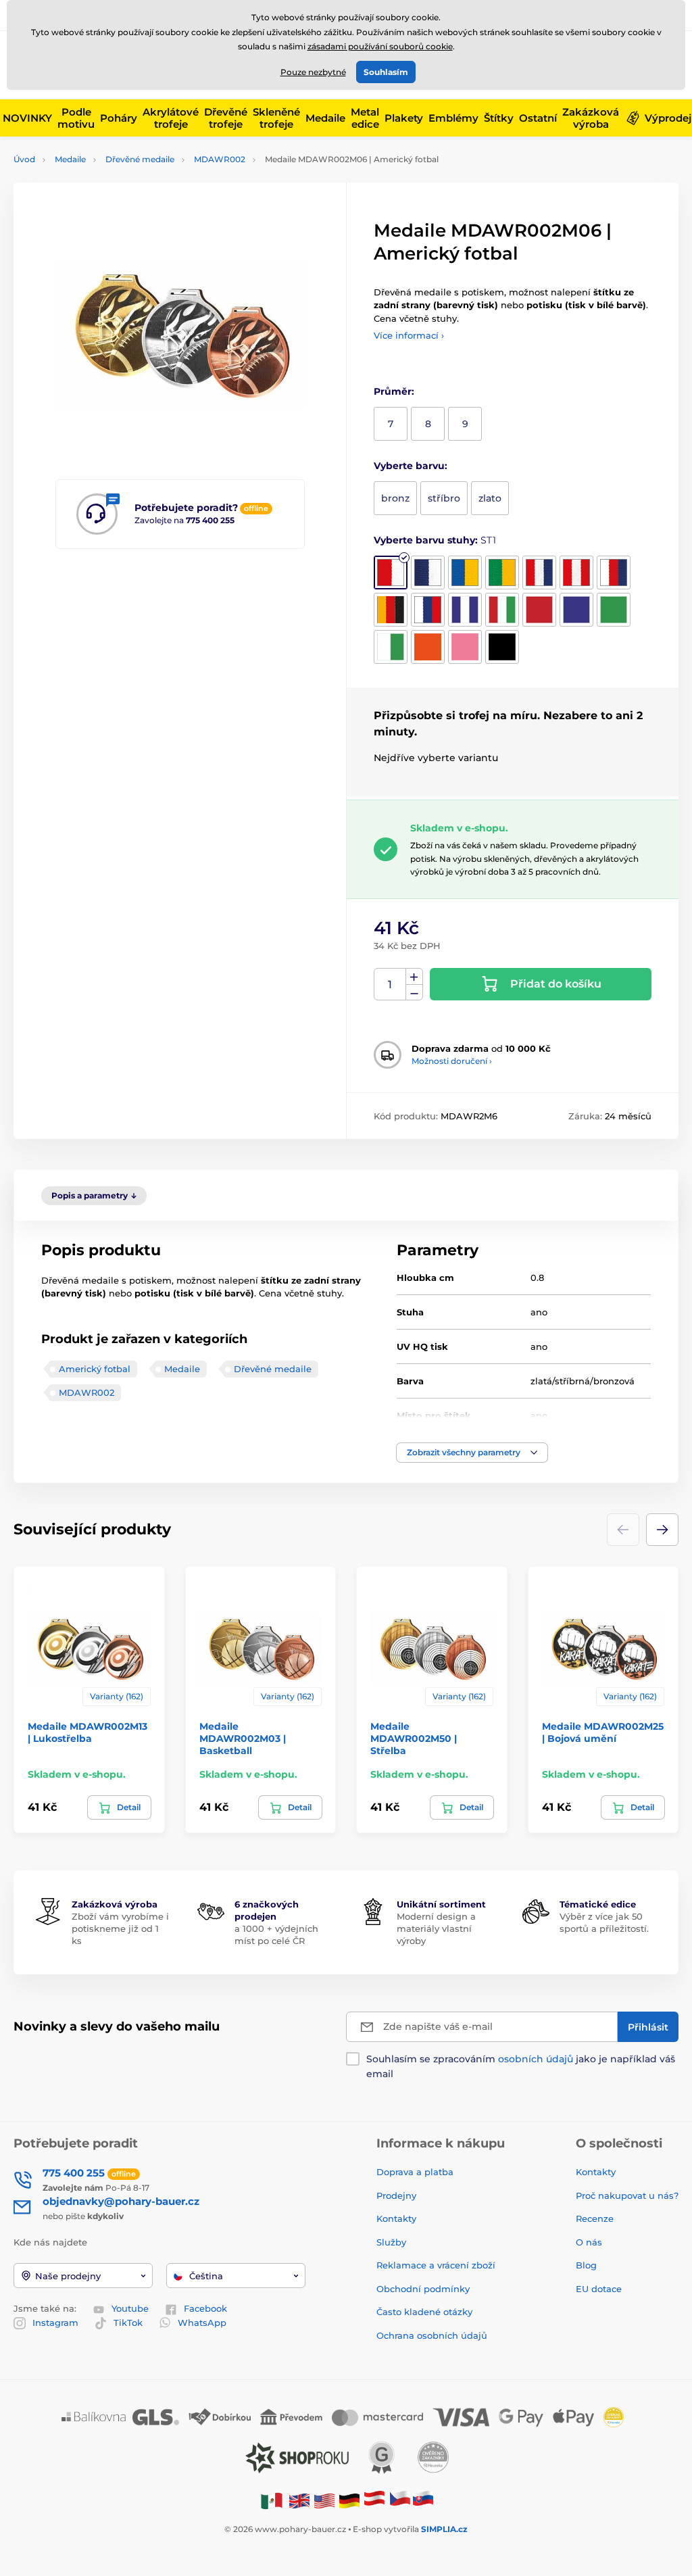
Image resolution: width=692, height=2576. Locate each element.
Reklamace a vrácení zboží (437, 2265)
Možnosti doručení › (452, 1061)
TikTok (128, 2323)
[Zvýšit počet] (414, 977)
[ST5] (539, 573)
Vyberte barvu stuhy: (435, 540)
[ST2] (428, 573)
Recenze (595, 2218)
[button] (472, 1453)
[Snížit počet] (414, 993)
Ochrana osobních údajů (432, 2335)
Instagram (55, 2323)
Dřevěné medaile (140, 159)
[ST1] (391, 573)
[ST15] (391, 647)
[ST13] (576, 610)
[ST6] (576, 573)
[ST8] (391, 610)
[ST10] (465, 610)
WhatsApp (202, 2323)
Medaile (70, 159)
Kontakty (396, 2218)
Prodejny (396, 2195)
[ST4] (502, 573)
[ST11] (502, 610)
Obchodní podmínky (423, 2289)
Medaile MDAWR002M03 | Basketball (243, 1739)
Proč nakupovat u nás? (627, 2195)
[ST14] (614, 610)
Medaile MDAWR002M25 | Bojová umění (603, 1732)
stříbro (444, 498)
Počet (390, 985)
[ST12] (539, 610)
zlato (490, 498)
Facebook (205, 2308)
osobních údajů (536, 2059)
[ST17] (428, 647)
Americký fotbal (95, 1369)
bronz (395, 498)
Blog (586, 2265)
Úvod (24, 159)
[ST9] (428, 610)
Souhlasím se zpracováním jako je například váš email (521, 2066)
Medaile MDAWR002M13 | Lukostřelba (88, 1732)
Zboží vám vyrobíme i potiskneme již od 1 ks (120, 1928)
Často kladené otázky (424, 2312)
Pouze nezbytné (313, 72)
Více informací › (409, 335)
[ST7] (614, 573)
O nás (589, 2242)
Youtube (130, 2308)
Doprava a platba (415, 2172)
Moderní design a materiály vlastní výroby (436, 1928)
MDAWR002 (220, 159)
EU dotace (599, 2289)
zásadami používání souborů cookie (380, 46)
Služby (391, 2242)
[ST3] (465, 573)
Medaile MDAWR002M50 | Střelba (414, 1739)
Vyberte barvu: (411, 466)
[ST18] (465, 647)
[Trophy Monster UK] (299, 2500)
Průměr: (394, 391)
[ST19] (502, 647)
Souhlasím (386, 72)
